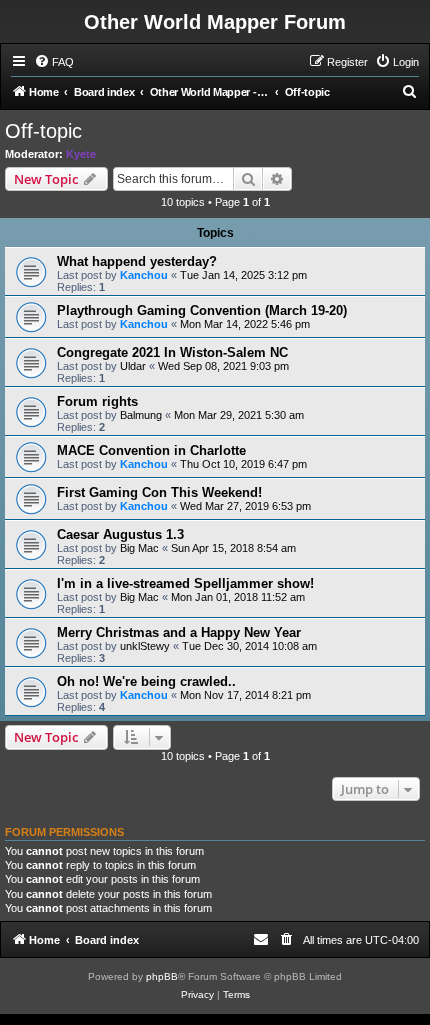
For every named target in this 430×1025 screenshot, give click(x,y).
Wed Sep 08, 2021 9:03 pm (223, 366)
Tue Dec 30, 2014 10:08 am (249, 646)
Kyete (81, 154)
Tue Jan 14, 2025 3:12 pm (243, 275)
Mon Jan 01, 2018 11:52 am (238, 597)
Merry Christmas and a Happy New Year (179, 632)
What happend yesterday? (137, 261)
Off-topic (43, 131)
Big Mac (139, 548)
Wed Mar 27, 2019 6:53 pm (245, 506)
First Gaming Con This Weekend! (159, 492)
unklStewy (145, 646)
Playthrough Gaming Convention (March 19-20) (202, 310)
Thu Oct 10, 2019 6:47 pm (243, 464)
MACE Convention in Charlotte (151, 450)
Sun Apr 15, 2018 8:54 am (233, 548)
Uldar (133, 366)
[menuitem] (54, 62)
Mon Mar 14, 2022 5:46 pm (245, 324)
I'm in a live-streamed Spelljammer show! (185, 583)
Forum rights (97, 401)
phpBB (162, 976)
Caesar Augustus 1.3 (120, 534)
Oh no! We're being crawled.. (146, 681)
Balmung (141, 415)
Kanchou (144, 275)
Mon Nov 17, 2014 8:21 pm (245, 695)
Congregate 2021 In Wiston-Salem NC (172, 352)
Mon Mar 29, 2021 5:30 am (239, 415)
